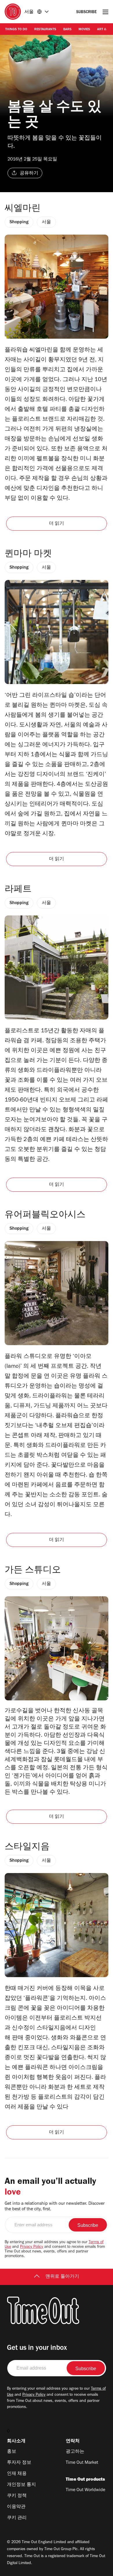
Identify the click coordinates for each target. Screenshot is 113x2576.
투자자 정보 (19, 2463)
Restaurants (45, 30)
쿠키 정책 (17, 2496)
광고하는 (75, 2452)
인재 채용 (17, 2474)
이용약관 (16, 2507)
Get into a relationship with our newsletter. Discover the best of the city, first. (55, 2207)
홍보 (12, 2452)
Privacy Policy (32, 2247)
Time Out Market (82, 2463)
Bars (67, 30)
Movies (84, 30)
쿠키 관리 (17, 2518)
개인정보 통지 (21, 2485)
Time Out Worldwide (85, 2490)
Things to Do (16, 30)
